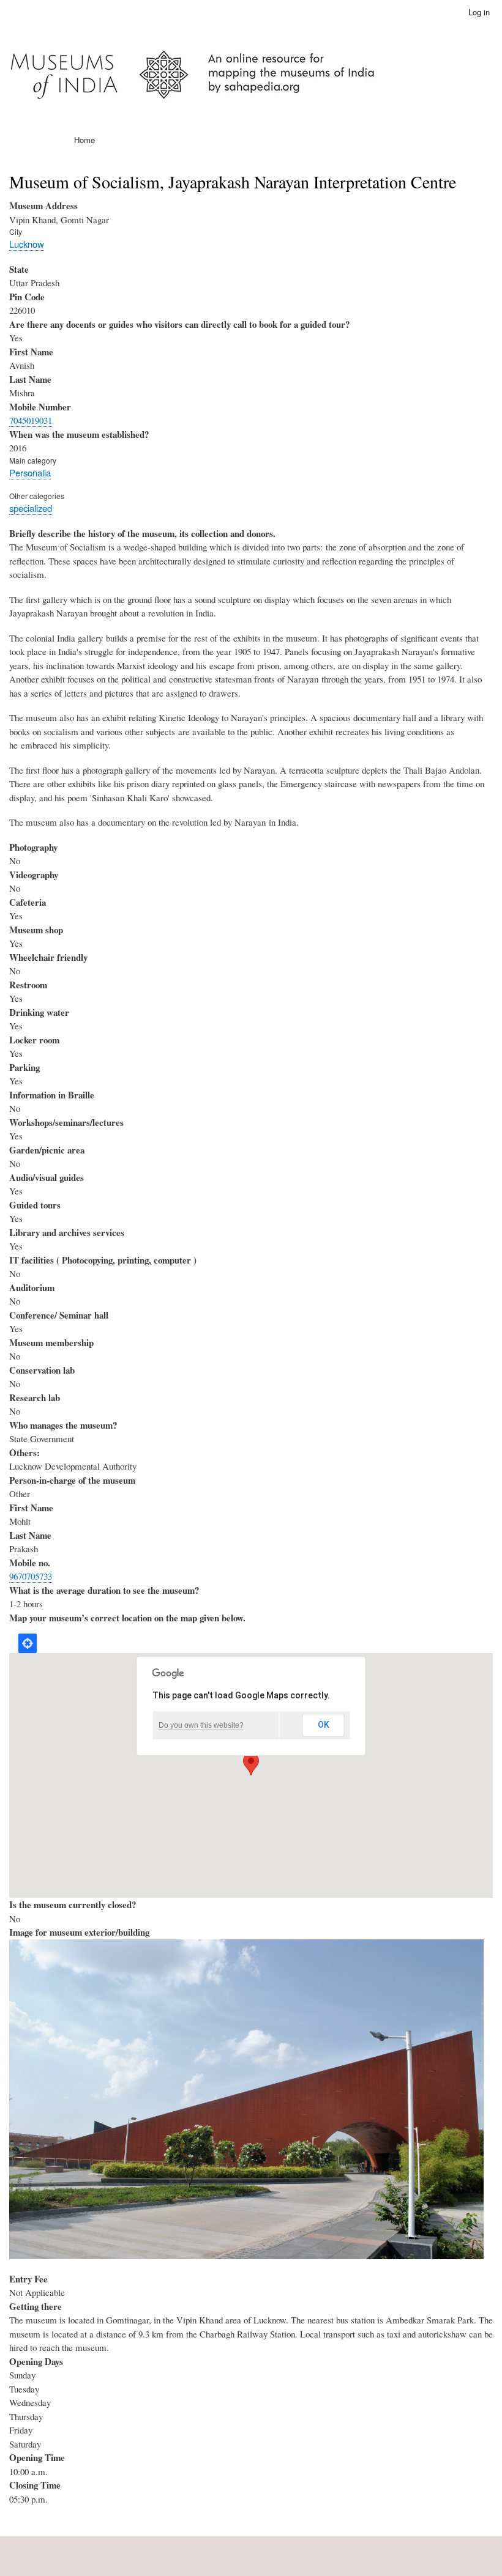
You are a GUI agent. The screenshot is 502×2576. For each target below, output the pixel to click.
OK (324, 1725)
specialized (31, 508)
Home (84, 140)
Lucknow (27, 244)
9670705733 (31, 1576)
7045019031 (31, 420)
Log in (479, 12)
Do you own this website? (201, 1725)
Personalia (30, 472)
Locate (28, 1643)
